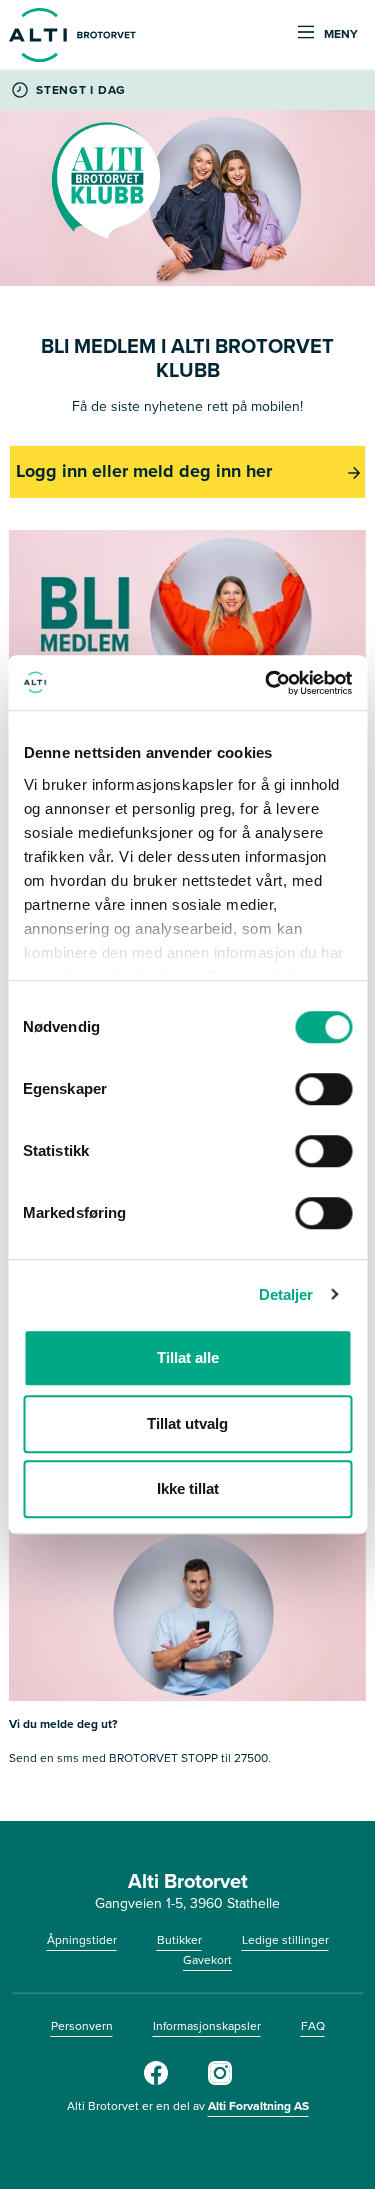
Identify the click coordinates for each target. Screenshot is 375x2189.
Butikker (179, 1940)
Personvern (82, 2026)
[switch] (323, 1089)
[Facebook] (156, 2081)
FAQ (313, 2026)
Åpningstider (82, 1940)
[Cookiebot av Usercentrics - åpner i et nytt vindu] (267, 683)
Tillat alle (188, 1357)
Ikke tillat (188, 1488)
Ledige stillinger (285, 1940)
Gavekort (207, 1960)
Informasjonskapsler (207, 2026)
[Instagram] (220, 2081)
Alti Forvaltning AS (258, 2106)
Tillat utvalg (187, 1423)
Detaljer (286, 1294)
